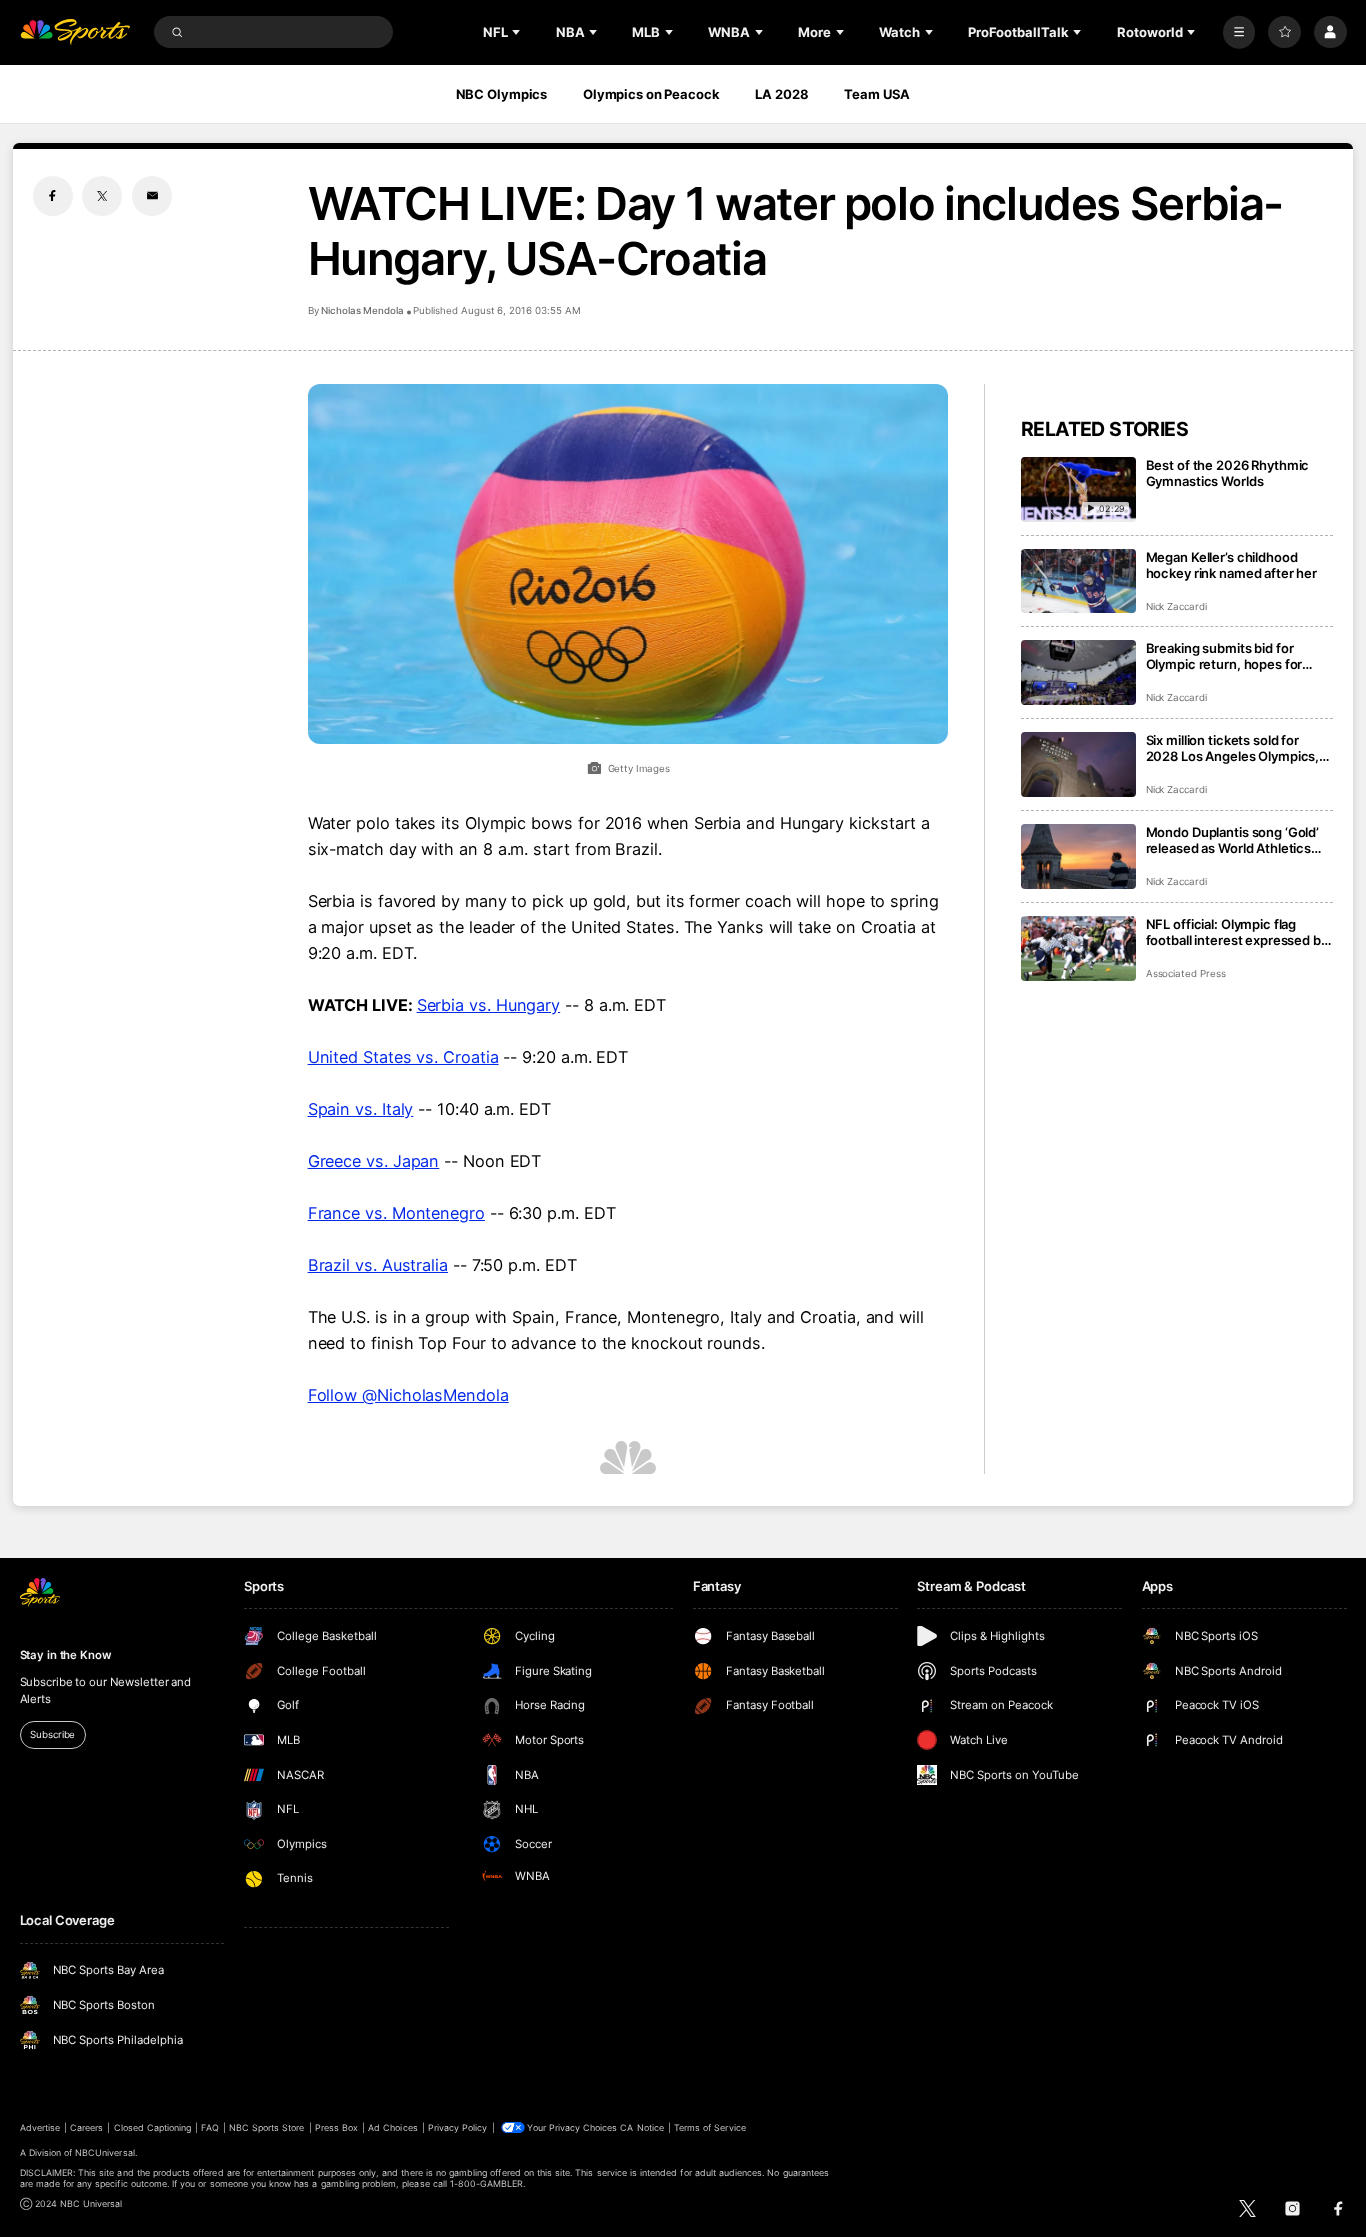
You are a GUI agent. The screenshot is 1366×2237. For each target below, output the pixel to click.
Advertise (40, 2127)
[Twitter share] (102, 196)
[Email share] (152, 196)
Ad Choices (392, 2127)
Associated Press (1186, 973)
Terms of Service (710, 2127)
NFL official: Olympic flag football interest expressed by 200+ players (1237, 932)
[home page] (75, 32)
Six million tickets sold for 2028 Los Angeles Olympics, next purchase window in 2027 (1233, 748)
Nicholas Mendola (362, 310)
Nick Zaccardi (1176, 606)
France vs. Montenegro (396, 1213)
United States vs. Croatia (403, 1057)
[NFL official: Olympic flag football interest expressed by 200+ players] (1078, 948)
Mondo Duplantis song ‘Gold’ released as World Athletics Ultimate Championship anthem (1233, 840)
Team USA (877, 94)
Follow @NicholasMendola (408, 1395)
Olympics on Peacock (651, 94)
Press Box (336, 2127)
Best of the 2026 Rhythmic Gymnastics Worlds (1228, 473)
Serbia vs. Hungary (489, 1005)
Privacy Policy (458, 2127)
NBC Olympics (502, 94)
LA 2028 (781, 94)
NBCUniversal (105, 2152)
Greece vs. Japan (374, 1161)
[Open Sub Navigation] (518, 32)
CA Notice (641, 2127)
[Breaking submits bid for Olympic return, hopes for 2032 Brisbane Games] (1078, 672)
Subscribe (52, 1734)
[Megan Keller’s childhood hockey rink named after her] (1078, 581)
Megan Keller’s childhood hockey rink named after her (1232, 565)
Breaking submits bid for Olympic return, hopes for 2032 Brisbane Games (1224, 656)
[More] (1239, 32)
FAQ (209, 2127)
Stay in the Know (66, 1655)
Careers (86, 2127)
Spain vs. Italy (361, 1109)
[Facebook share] (53, 196)
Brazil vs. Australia (378, 1265)
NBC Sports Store (267, 2127)
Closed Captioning (153, 2127)
